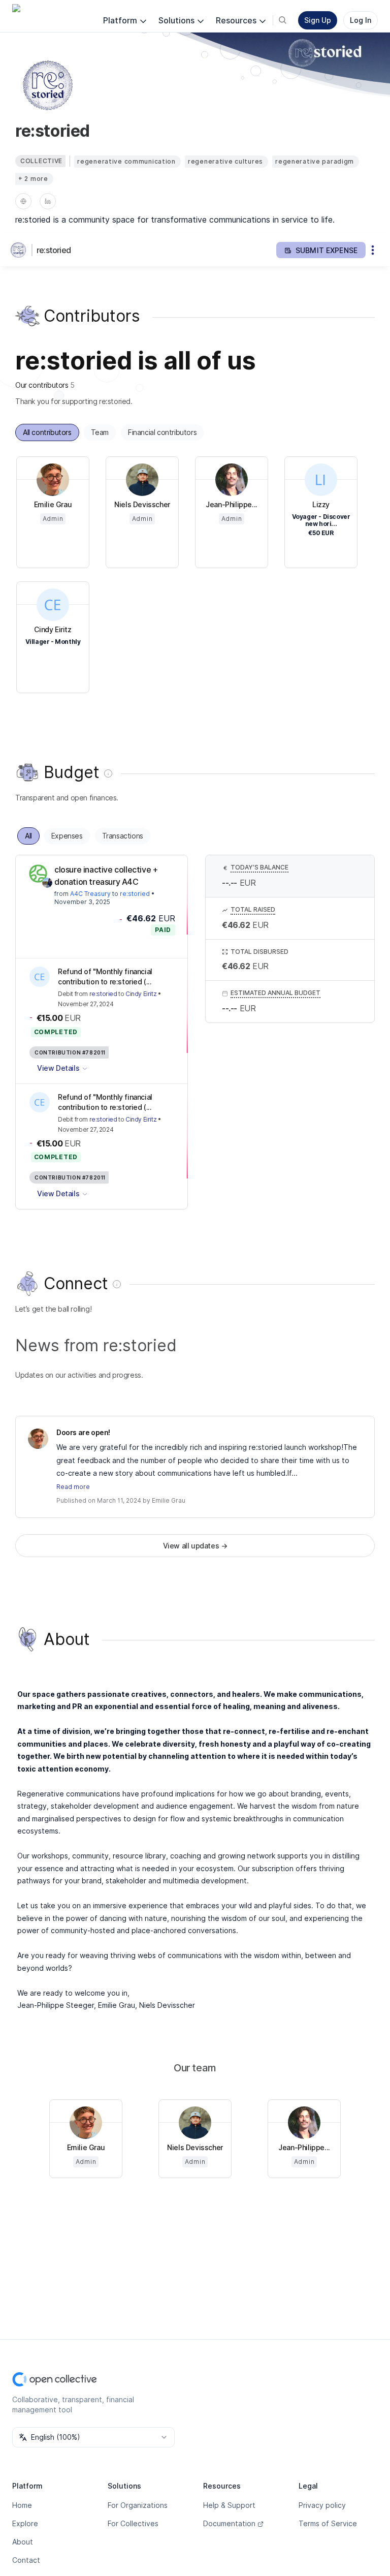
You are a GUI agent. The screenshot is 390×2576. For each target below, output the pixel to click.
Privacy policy (322, 2505)
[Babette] (47, 883)
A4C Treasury (90, 894)
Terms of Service (328, 2523)
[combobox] (93, 2437)
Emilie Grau (169, 1500)
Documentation (229, 2523)
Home (22, 2505)
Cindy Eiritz (141, 994)
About (23, 2542)
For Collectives (133, 2523)
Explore (25, 2523)
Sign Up (318, 20)
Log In (361, 20)
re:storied (54, 250)
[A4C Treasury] (38, 874)
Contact (26, 2560)
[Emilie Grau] (38, 1439)
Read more (73, 1487)
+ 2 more (33, 179)
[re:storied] (20, 250)
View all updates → (195, 1546)
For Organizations (138, 2505)
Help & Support (229, 2505)
